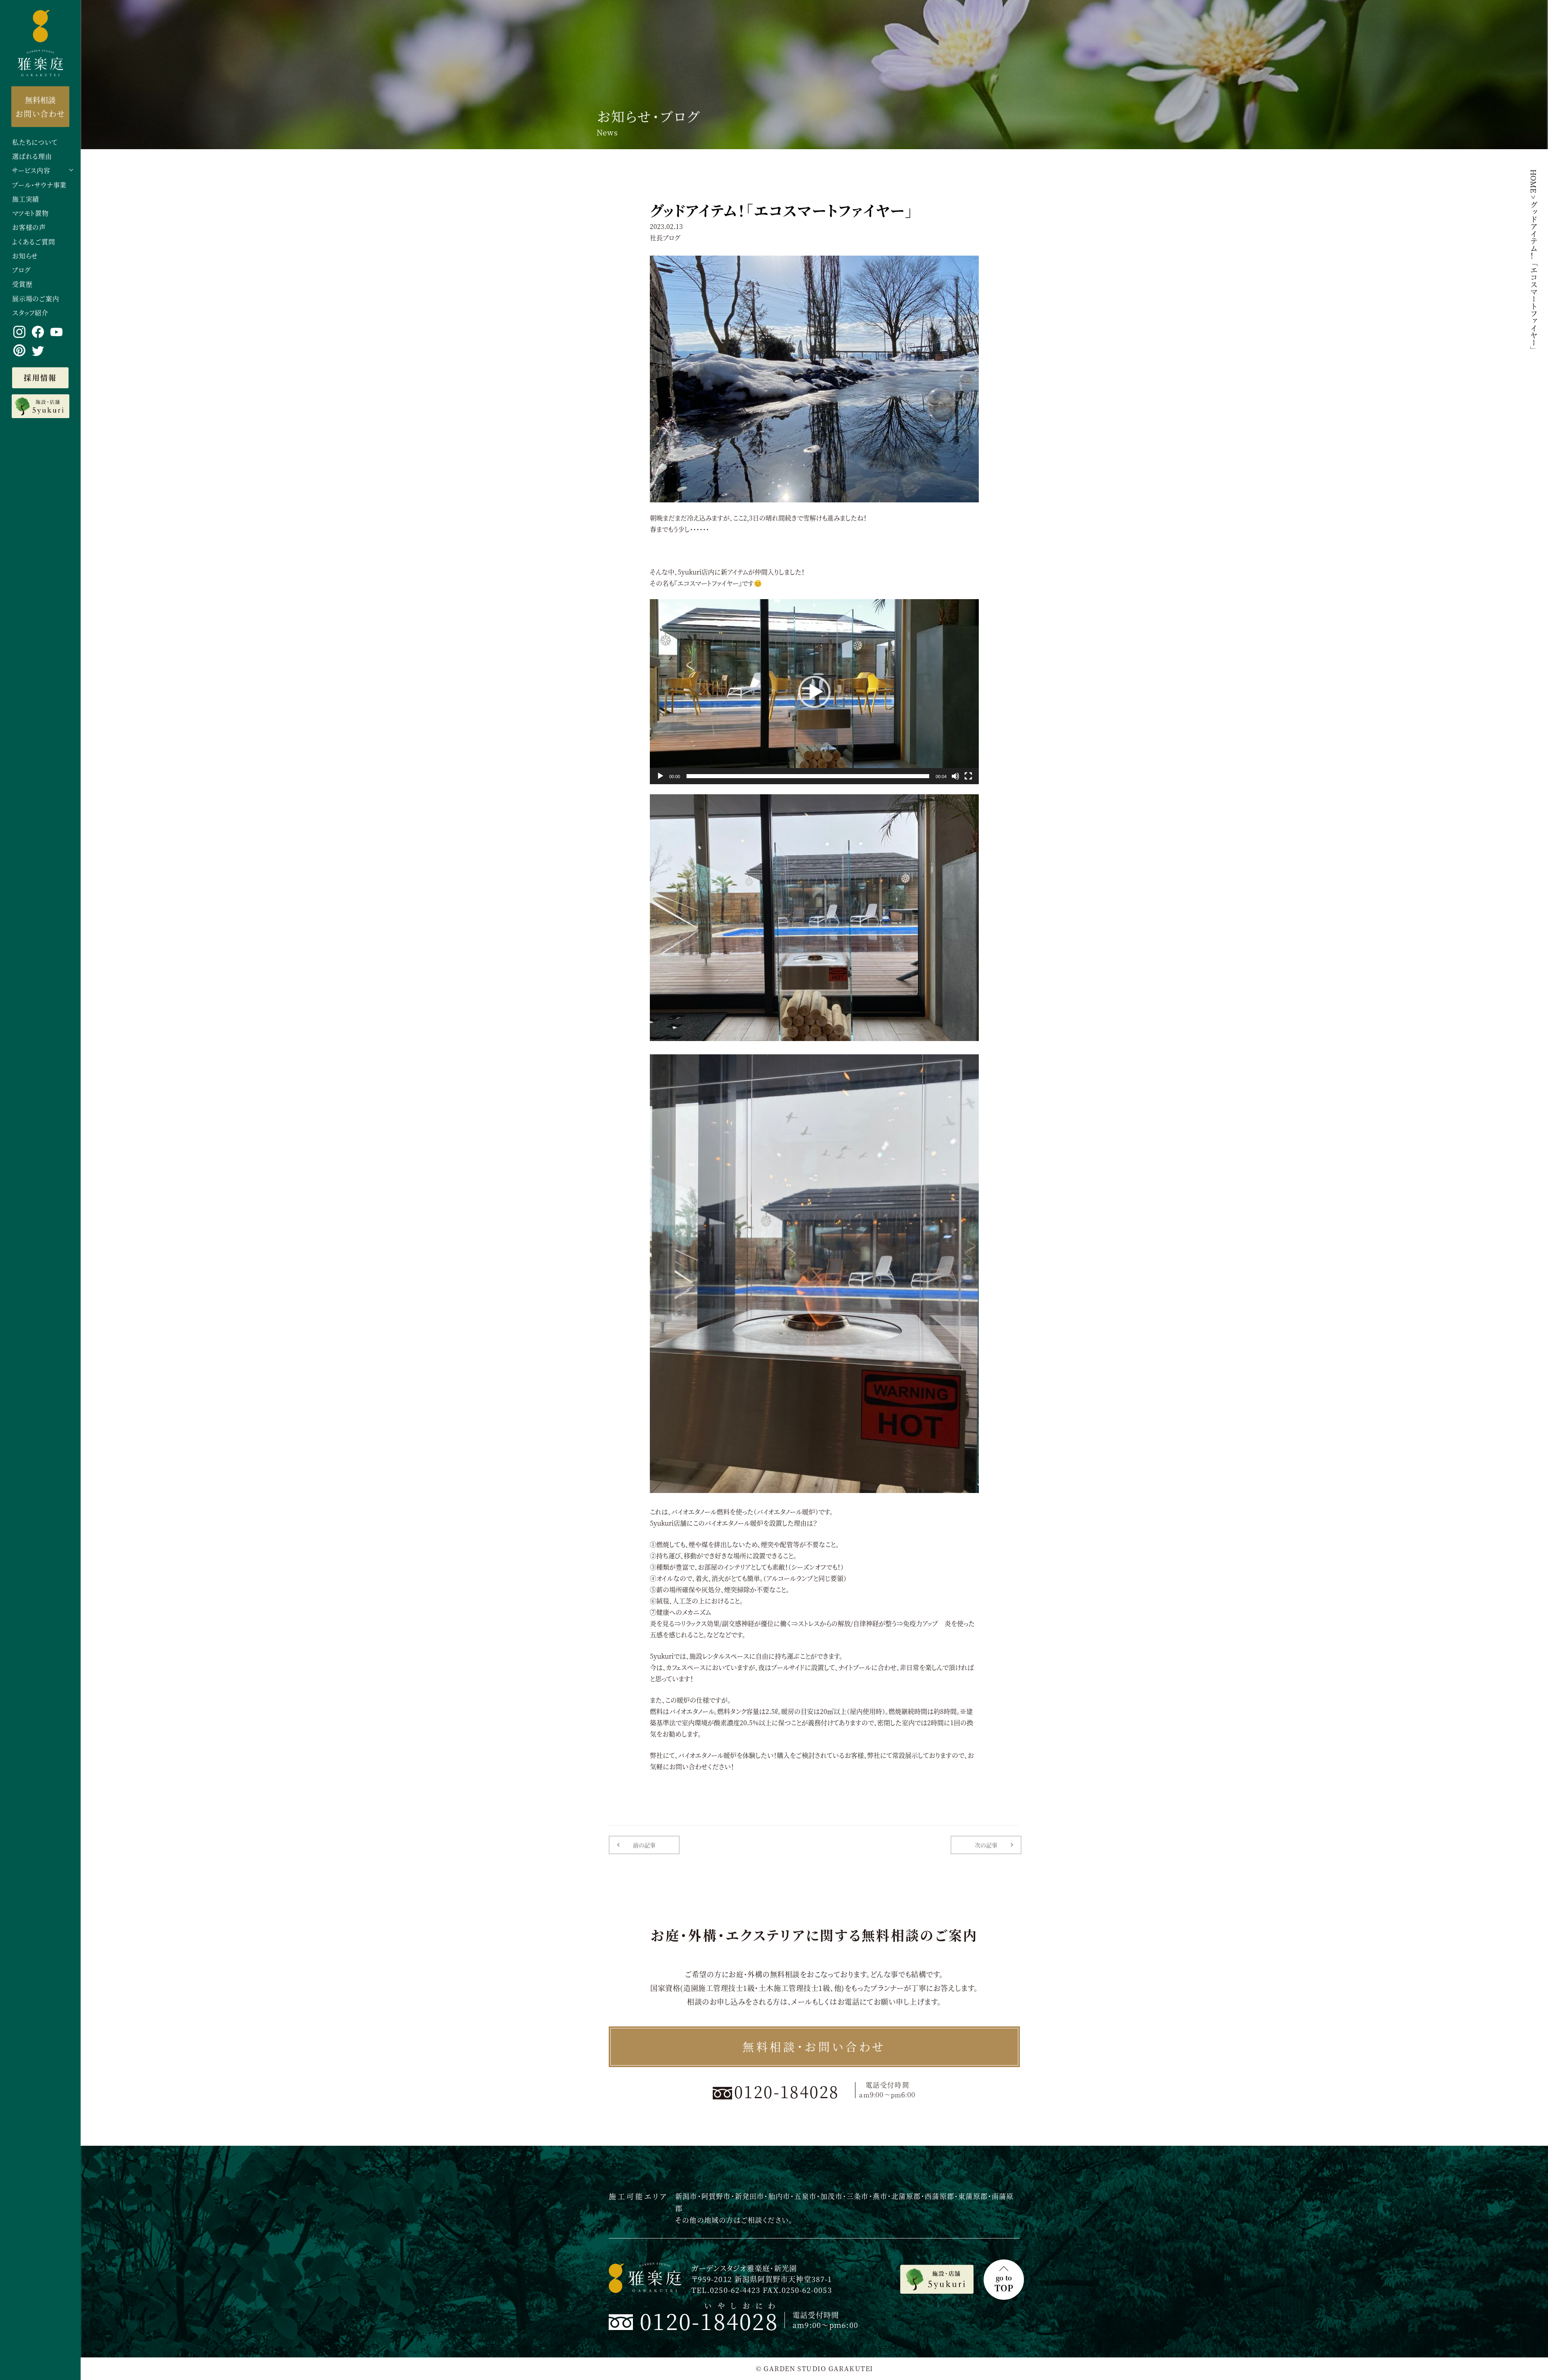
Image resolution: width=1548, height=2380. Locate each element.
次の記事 (986, 1845)
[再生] (660, 776)
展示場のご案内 (36, 299)
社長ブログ (665, 238)
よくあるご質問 (34, 242)
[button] (814, 692)
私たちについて (35, 143)
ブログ (21, 270)
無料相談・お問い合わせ (814, 2047)
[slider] (808, 776)
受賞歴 (22, 284)
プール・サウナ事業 (39, 185)
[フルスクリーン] (968, 776)
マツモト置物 (30, 213)
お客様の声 (29, 228)
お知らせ (25, 256)
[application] (814, 692)
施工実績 (26, 199)
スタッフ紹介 (30, 313)
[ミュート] (955, 776)
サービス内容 (31, 171)
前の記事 (644, 1845)
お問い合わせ (40, 106)
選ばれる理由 (32, 157)
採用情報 (40, 377)
